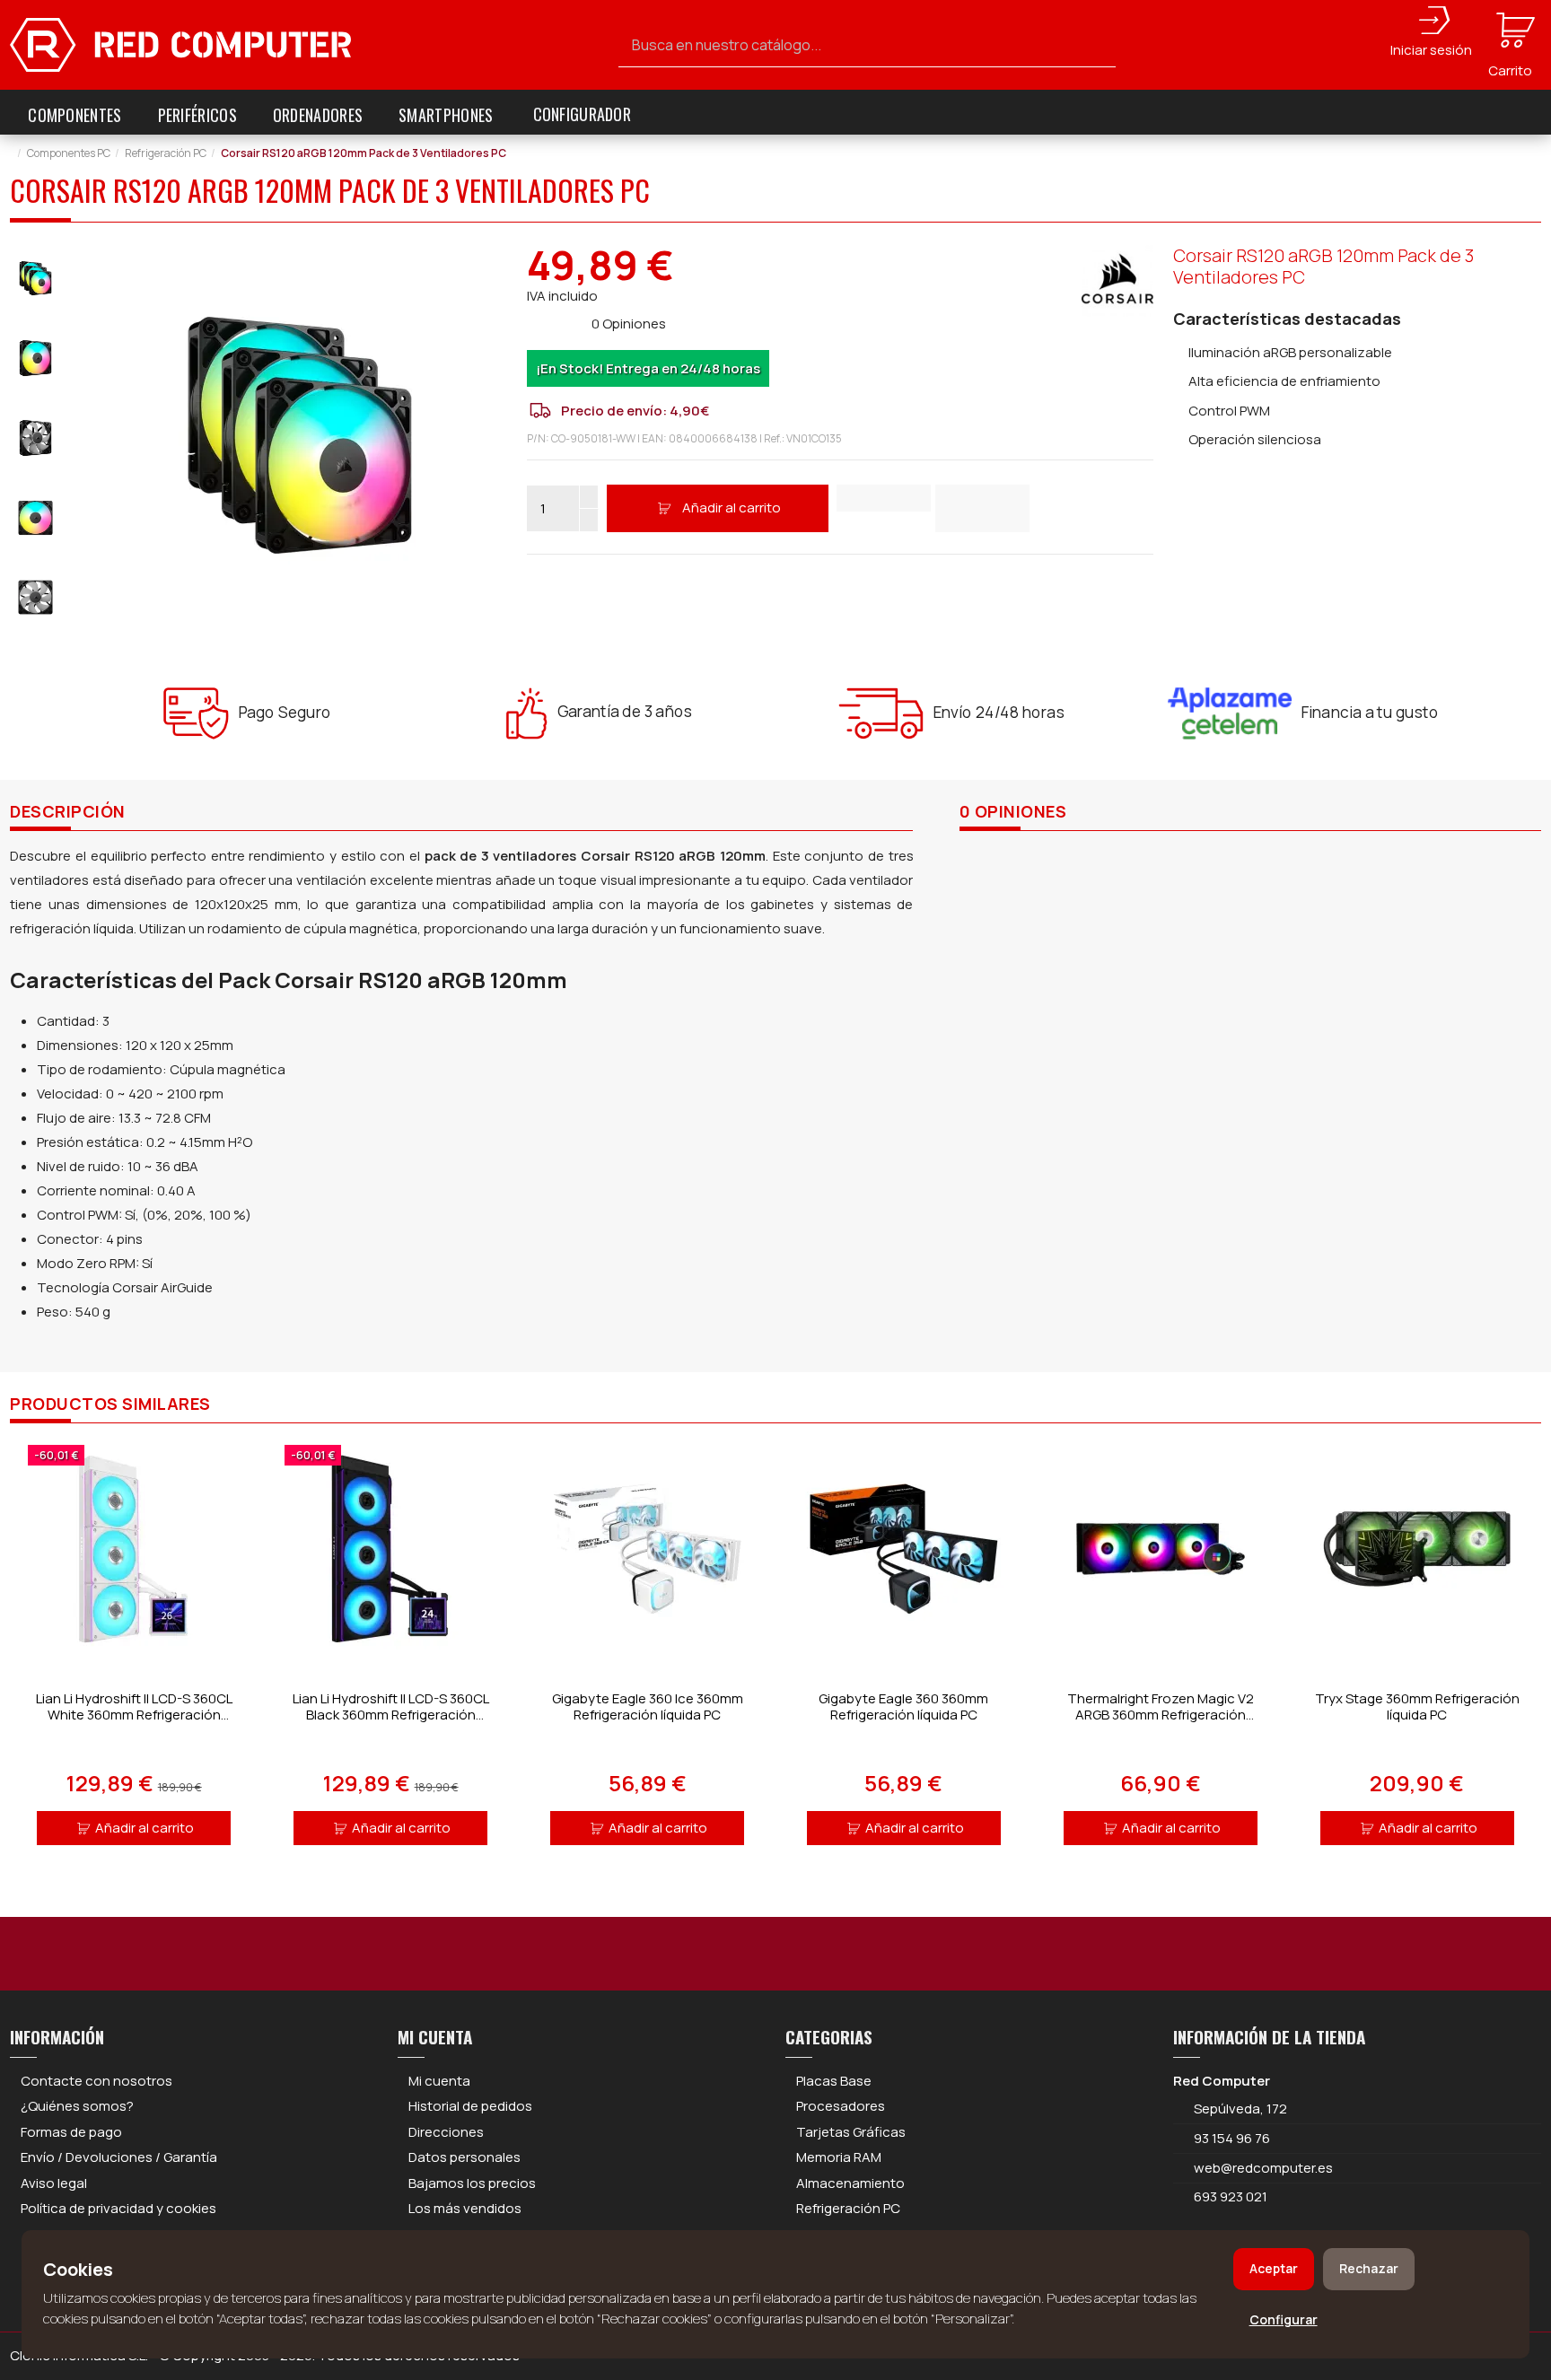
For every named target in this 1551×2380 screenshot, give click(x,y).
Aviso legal (54, 2183)
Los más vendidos (465, 2208)
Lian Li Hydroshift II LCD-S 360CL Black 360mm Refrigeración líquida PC (391, 1715)
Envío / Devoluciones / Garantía (119, 2157)
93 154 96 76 (1232, 2138)
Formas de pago (71, 2132)
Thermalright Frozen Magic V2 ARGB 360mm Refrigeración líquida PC (1161, 1715)
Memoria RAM (839, 2157)
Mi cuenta (439, 2081)
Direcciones (446, 2132)
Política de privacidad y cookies (118, 2208)
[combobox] (867, 45)
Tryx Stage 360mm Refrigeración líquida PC (1417, 1706)
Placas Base (834, 2081)
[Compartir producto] (982, 508)
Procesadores (841, 2106)
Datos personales (464, 2157)
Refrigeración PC (848, 2208)
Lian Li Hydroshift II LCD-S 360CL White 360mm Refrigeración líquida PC (134, 1715)
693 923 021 (1229, 2196)
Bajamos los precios (472, 2183)
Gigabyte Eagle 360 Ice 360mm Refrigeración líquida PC (648, 1706)
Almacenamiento (850, 2183)
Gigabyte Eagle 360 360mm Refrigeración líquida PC (903, 1706)
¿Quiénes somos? (77, 2106)
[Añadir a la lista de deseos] (884, 498)
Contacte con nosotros (96, 2081)
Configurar (1284, 2319)
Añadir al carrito (732, 507)
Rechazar (1369, 2268)
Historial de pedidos (470, 2106)
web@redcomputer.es (1263, 2168)
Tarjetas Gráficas (851, 2132)
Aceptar (1274, 2268)
